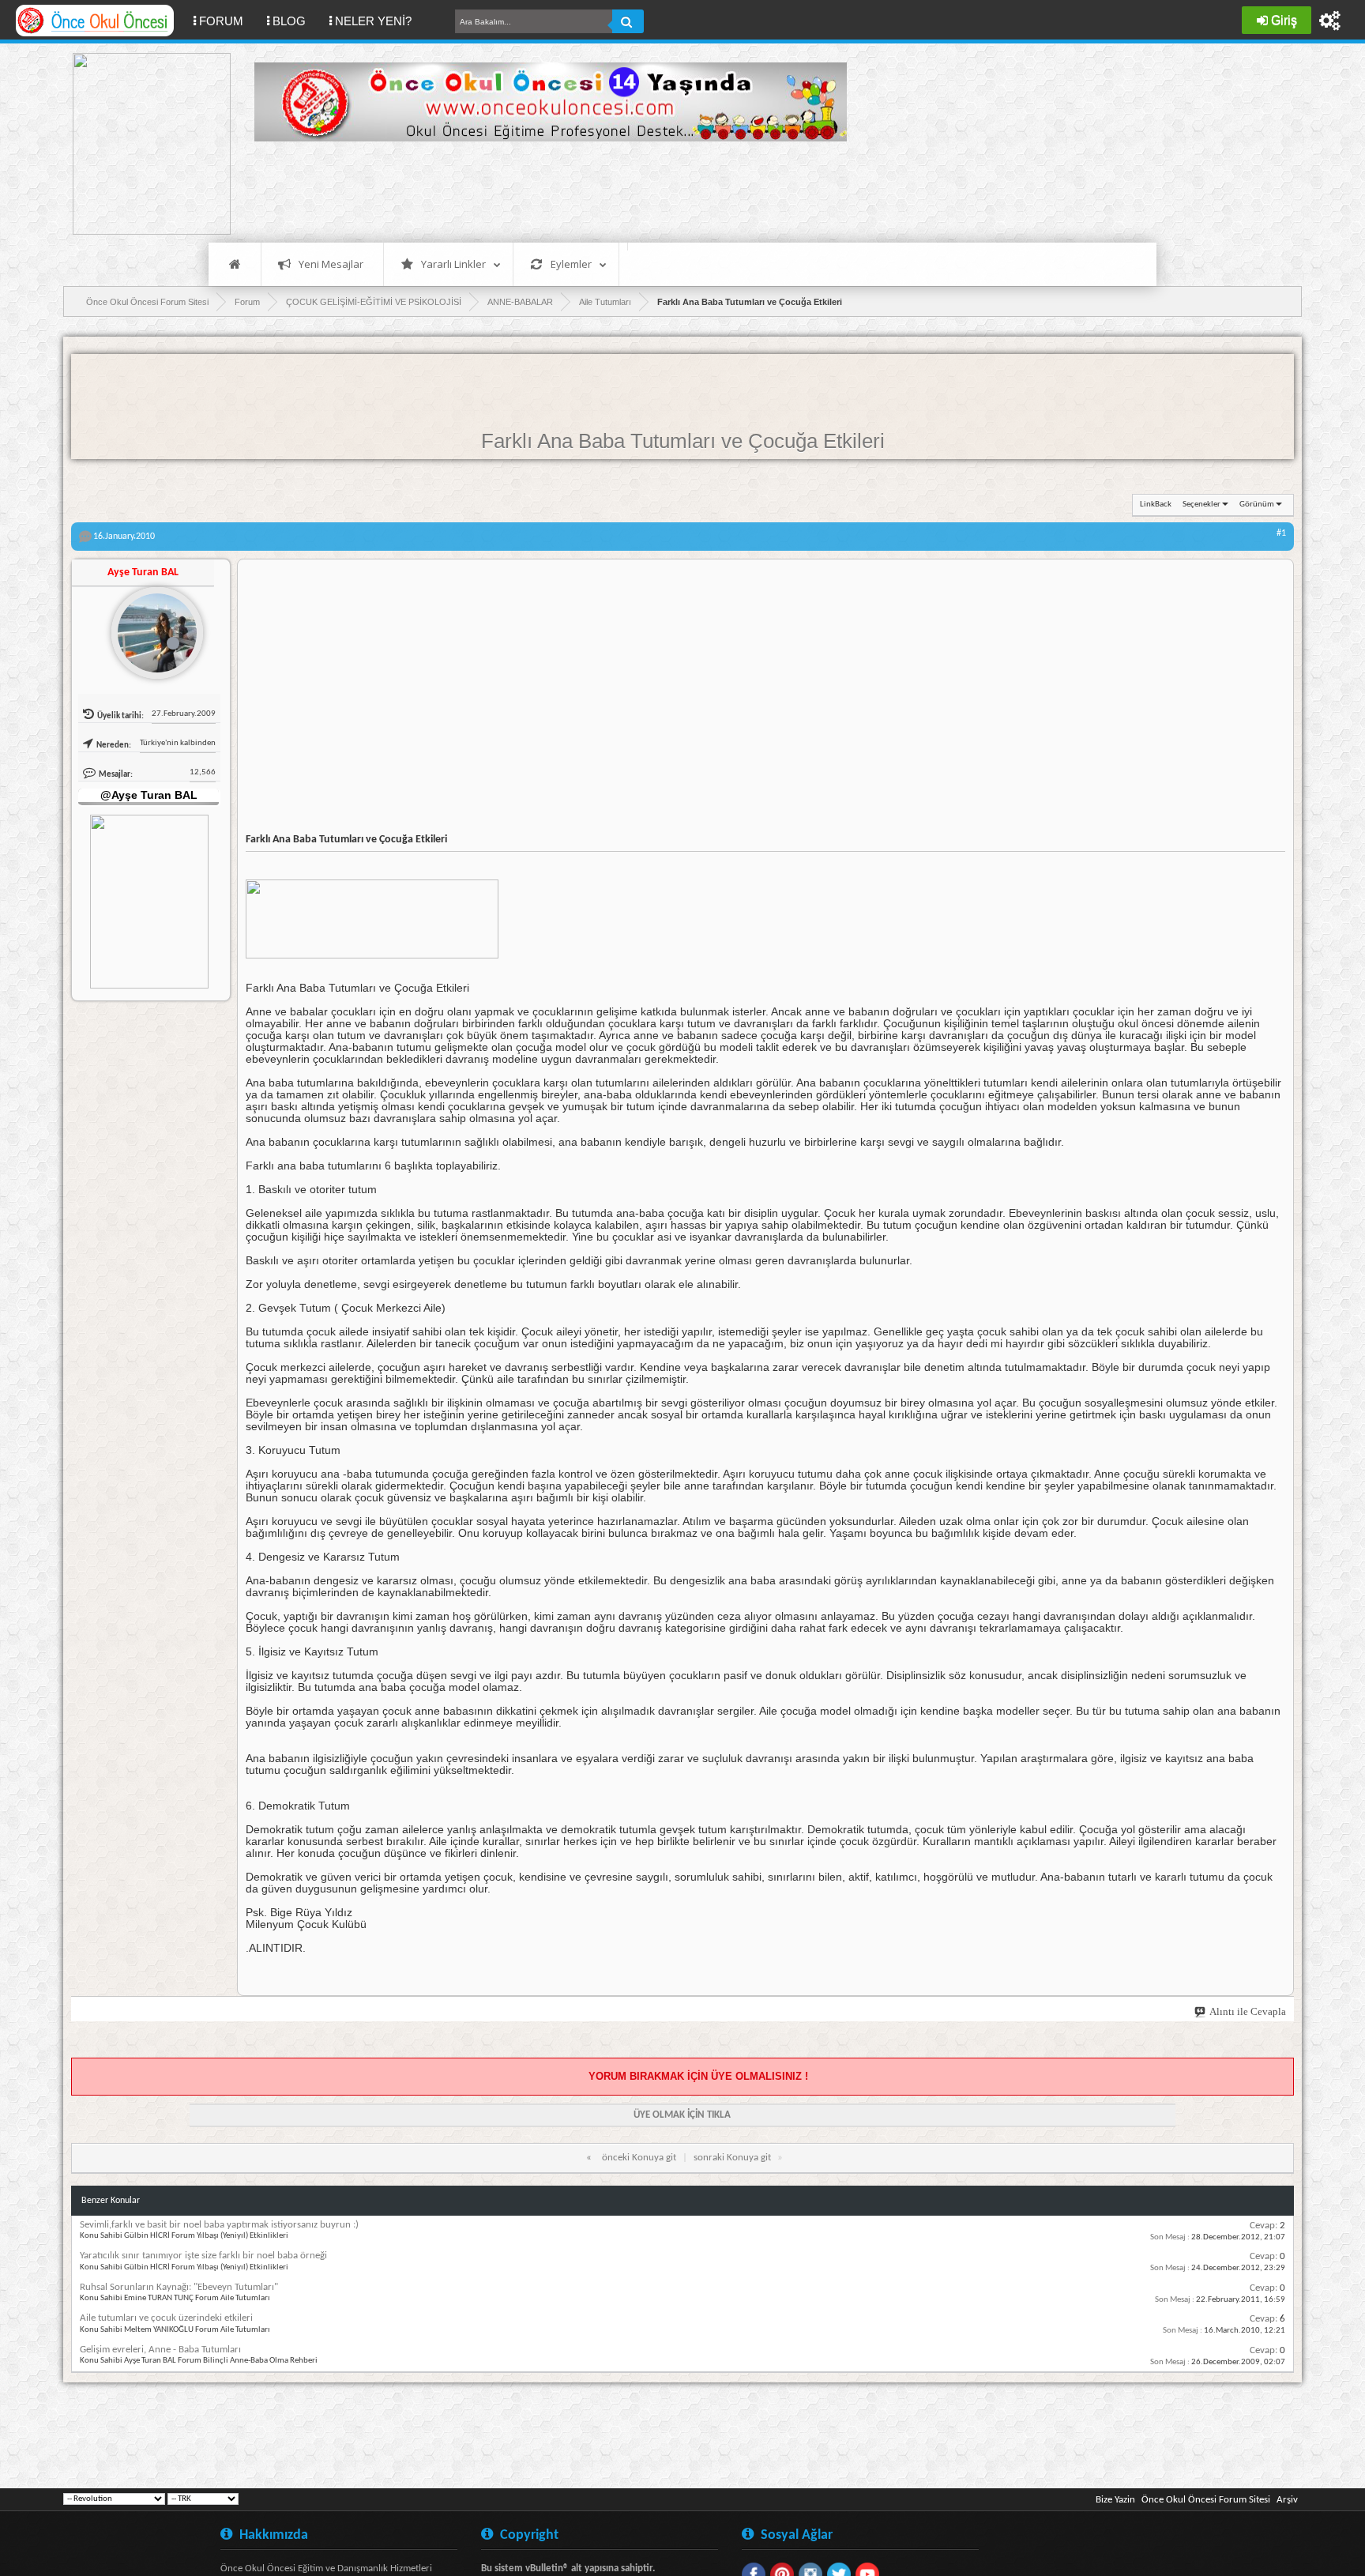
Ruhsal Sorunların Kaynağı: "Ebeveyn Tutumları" (179, 2287)
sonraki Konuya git (732, 2158)
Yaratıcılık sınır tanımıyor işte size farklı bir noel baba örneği (203, 2256)
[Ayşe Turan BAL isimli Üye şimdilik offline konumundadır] (151, 627)
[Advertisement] (542, 190)
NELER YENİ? (373, 21)
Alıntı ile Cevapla (1248, 2011)
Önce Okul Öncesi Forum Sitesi (1206, 2500)
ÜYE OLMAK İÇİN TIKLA (682, 2115)
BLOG (289, 21)
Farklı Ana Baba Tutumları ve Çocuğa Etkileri (683, 441)
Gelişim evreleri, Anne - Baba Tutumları (160, 2350)
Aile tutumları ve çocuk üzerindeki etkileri (166, 2318)
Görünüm (1257, 505)
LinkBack (1156, 505)
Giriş (1284, 20)
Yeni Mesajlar (331, 264)
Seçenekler (1201, 505)
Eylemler (571, 264)
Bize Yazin (1115, 2500)
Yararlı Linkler (453, 264)
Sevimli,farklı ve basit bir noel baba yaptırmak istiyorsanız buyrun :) (219, 2225)
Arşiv (1287, 2500)
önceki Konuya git (639, 2158)
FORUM (227, 21)
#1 (1281, 533)
